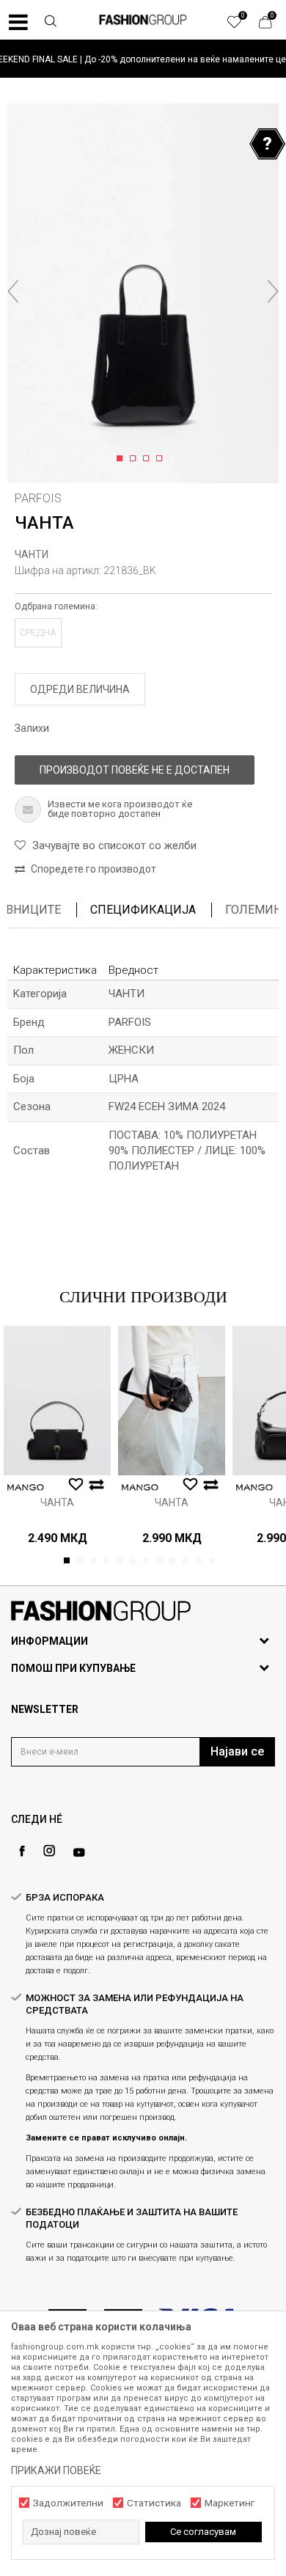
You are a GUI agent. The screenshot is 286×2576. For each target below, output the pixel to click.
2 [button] (135, 459)
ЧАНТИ (32, 554)
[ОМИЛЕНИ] (242, 26)
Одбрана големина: (56, 606)
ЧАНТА (57, 1502)
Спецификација (143, 910)
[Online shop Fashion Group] (143, 20)
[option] (143, 59)
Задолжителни (68, 2503)
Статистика (154, 2503)
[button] (51, 23)
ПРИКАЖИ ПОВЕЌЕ (56, 2470)
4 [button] (162, 459)
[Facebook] (22, 1851)
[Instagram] (49, 1851)
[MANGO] (26, 1487)
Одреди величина (80, 689)
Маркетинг (230, 2503)
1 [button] (122, 459)
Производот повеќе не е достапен (135, 770)
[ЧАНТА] (57, 1401)
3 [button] (148, 459)
